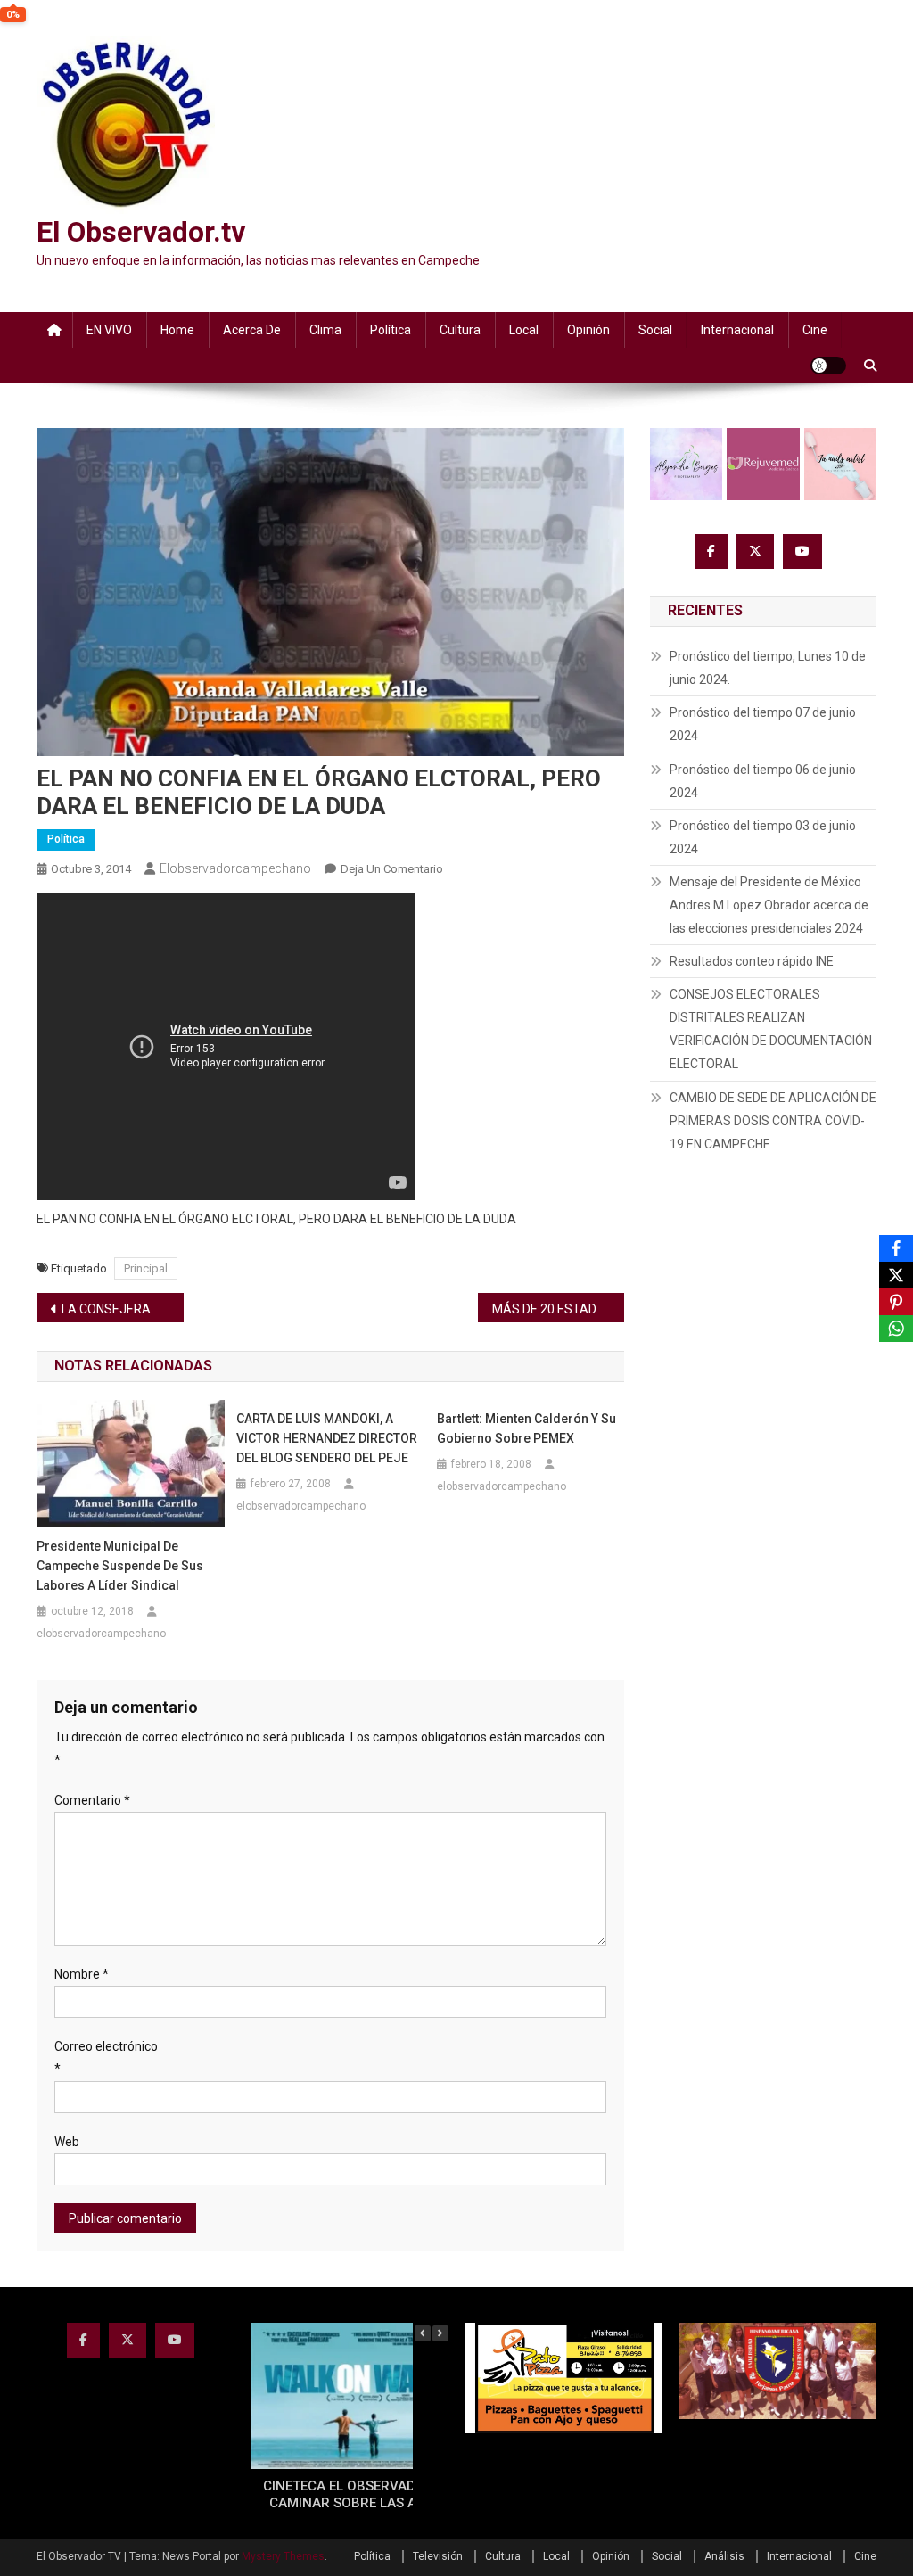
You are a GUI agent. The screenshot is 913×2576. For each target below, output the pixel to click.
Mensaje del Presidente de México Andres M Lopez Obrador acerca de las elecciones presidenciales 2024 (769, 905)
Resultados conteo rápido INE (752, 961)
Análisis (724, 2556)
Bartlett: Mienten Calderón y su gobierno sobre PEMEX (526, 1428)
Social (655, 330)
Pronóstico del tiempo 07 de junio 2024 (763, 724)
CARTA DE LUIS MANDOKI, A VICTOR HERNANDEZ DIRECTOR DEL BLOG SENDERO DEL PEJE (327, 1438)
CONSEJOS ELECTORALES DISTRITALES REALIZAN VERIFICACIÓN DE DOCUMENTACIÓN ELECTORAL (771, 1029)
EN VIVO (109, 330)
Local (524, 330)
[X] (896, 1275)
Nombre (82, 1974)
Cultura (460, 330)
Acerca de (252, 330)
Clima (325, 330)
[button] (440, 2333)
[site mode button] (828, 366)
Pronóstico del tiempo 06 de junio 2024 (763, 781)
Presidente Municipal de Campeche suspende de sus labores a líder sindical (120, 1566)
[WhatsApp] (896, 1329)
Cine (815, 330)
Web (67, 2142)
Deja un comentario (392, 869)
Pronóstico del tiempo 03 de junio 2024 (763, 837)
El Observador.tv (141, 232)
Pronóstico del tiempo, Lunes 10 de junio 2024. (768, 668)
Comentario (92, 1800)
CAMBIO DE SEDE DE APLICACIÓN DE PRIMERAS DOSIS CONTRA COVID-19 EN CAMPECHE (773, 1121)
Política (391, 330)
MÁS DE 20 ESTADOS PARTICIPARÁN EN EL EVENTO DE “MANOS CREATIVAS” (559, 1309)
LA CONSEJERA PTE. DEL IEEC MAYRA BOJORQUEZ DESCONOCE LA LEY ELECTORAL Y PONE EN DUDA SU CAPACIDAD (123, 1309)
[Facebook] (896, 1248)
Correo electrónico (106, 2058)
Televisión (438, 2556)
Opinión (588, 330)
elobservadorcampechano (235, 868)
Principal (146, 1268)
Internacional (737, 330)
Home (177, 330)
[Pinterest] (896, 1302)
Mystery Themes (283, 2556)
